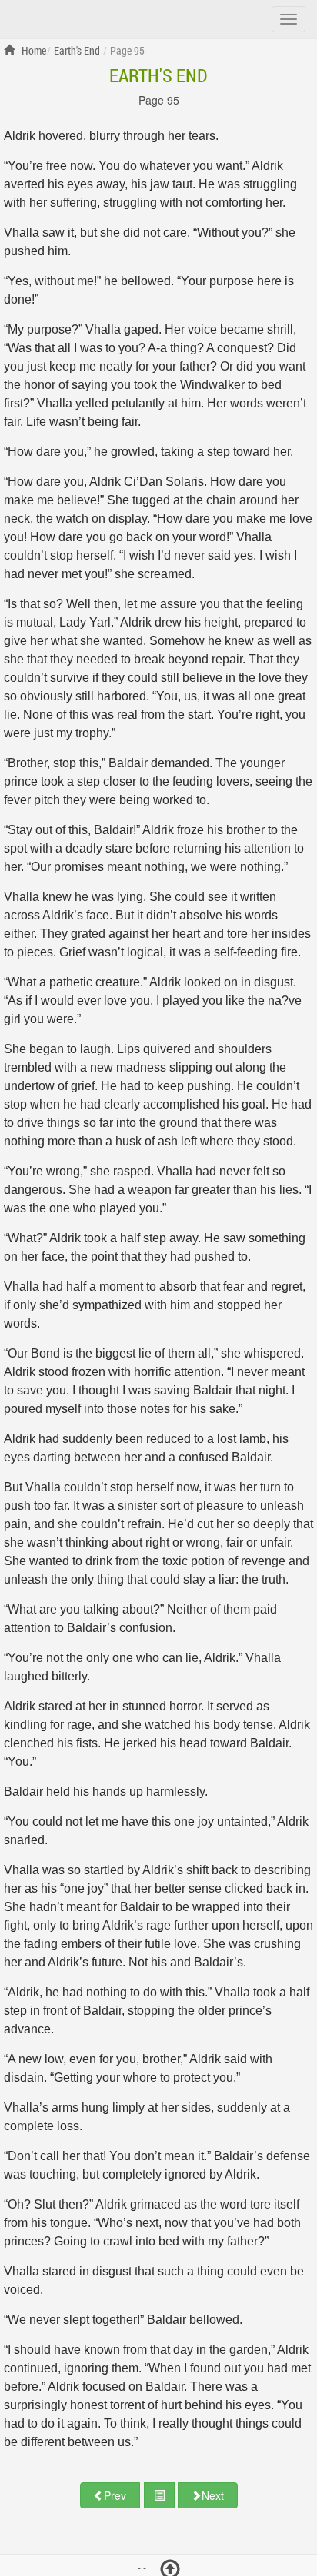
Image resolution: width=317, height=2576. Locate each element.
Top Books (91, 18)
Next (213, 2495)
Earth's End (158, 75)
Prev (115, 2495)
